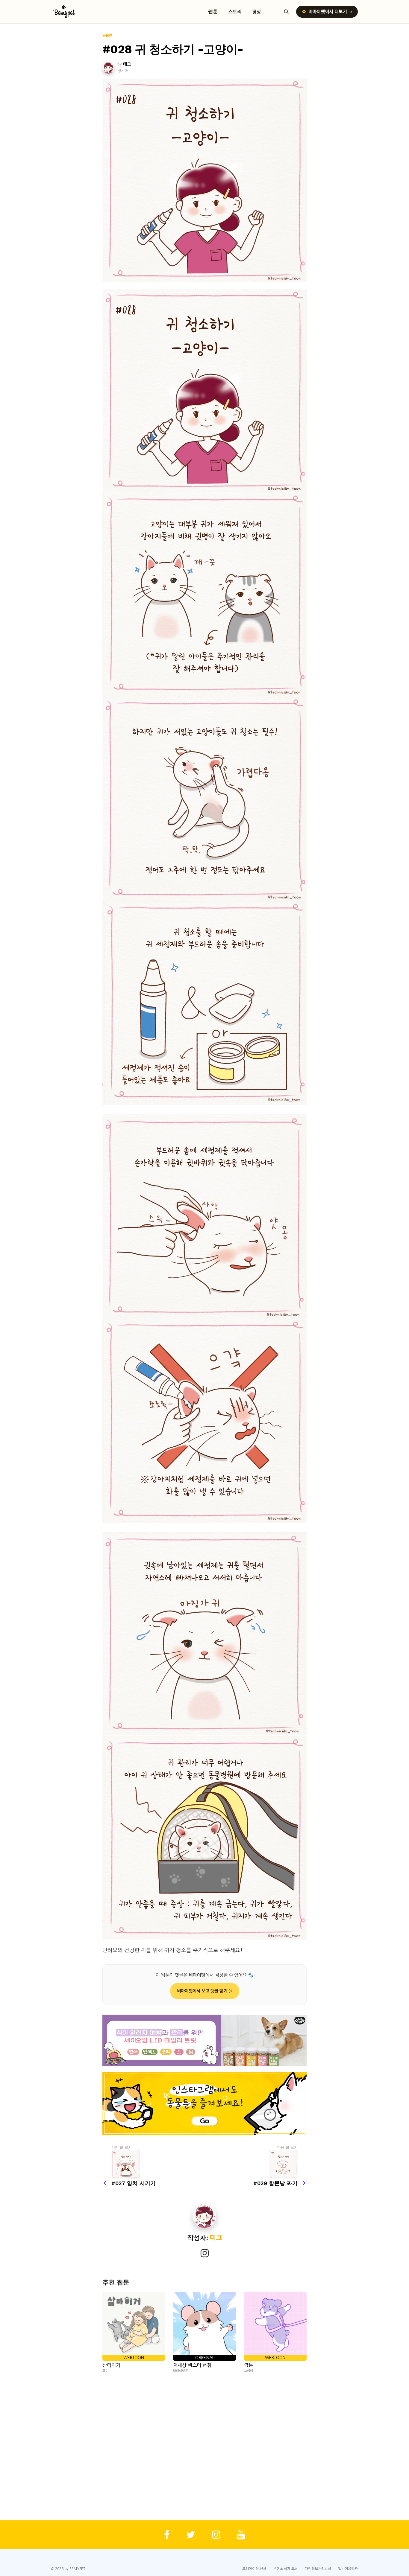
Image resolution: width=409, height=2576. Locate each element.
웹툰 (213, 12)
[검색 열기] (286, 12)
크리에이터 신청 (254, 2569)
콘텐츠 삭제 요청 (285, 2569)
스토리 (235, 12)
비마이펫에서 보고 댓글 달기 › (205, 1991)
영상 (257, 12)
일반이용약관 (348, 2569)
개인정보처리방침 (318, 2569)
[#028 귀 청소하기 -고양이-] (205, 180)
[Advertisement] (205, 2447)
